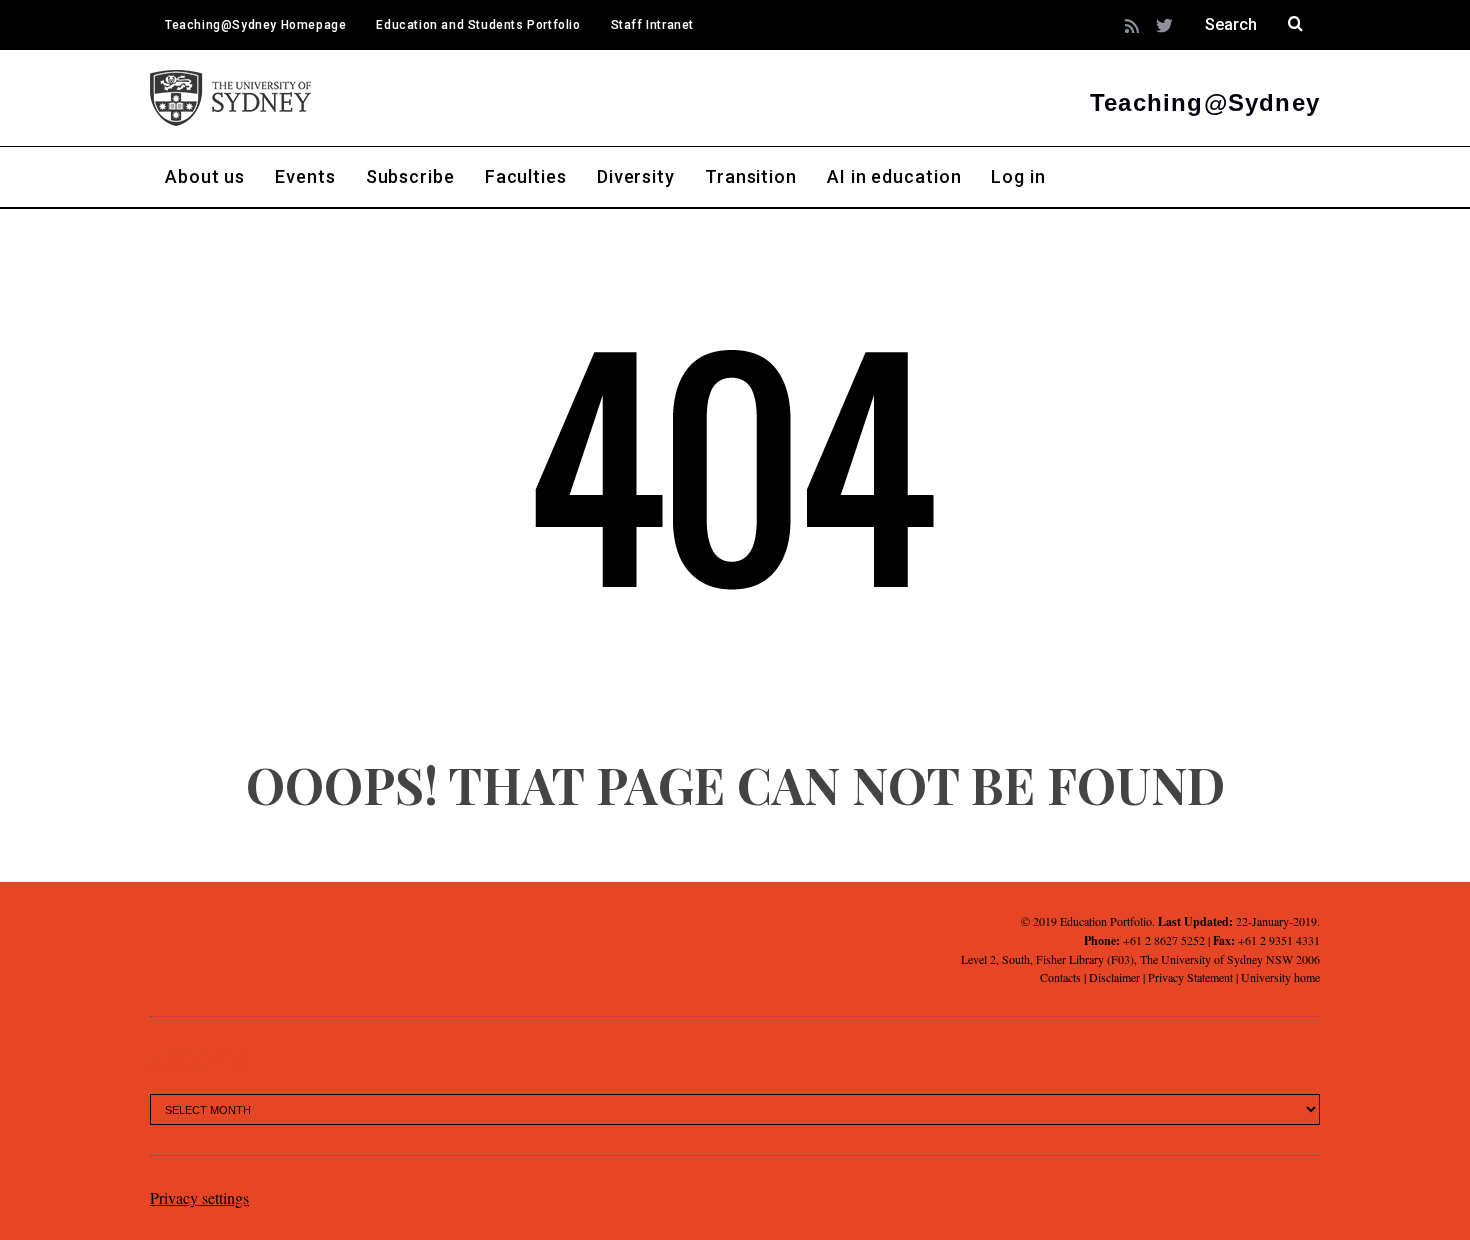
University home (1280, 977)
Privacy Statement (1190, 977)
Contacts (1060, 977)
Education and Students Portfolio (478, 25)
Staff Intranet (652, 25)
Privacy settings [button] (199, 1197)
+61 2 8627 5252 (1164, 940)
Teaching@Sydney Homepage (255, 25)
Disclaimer (1114, 977)
